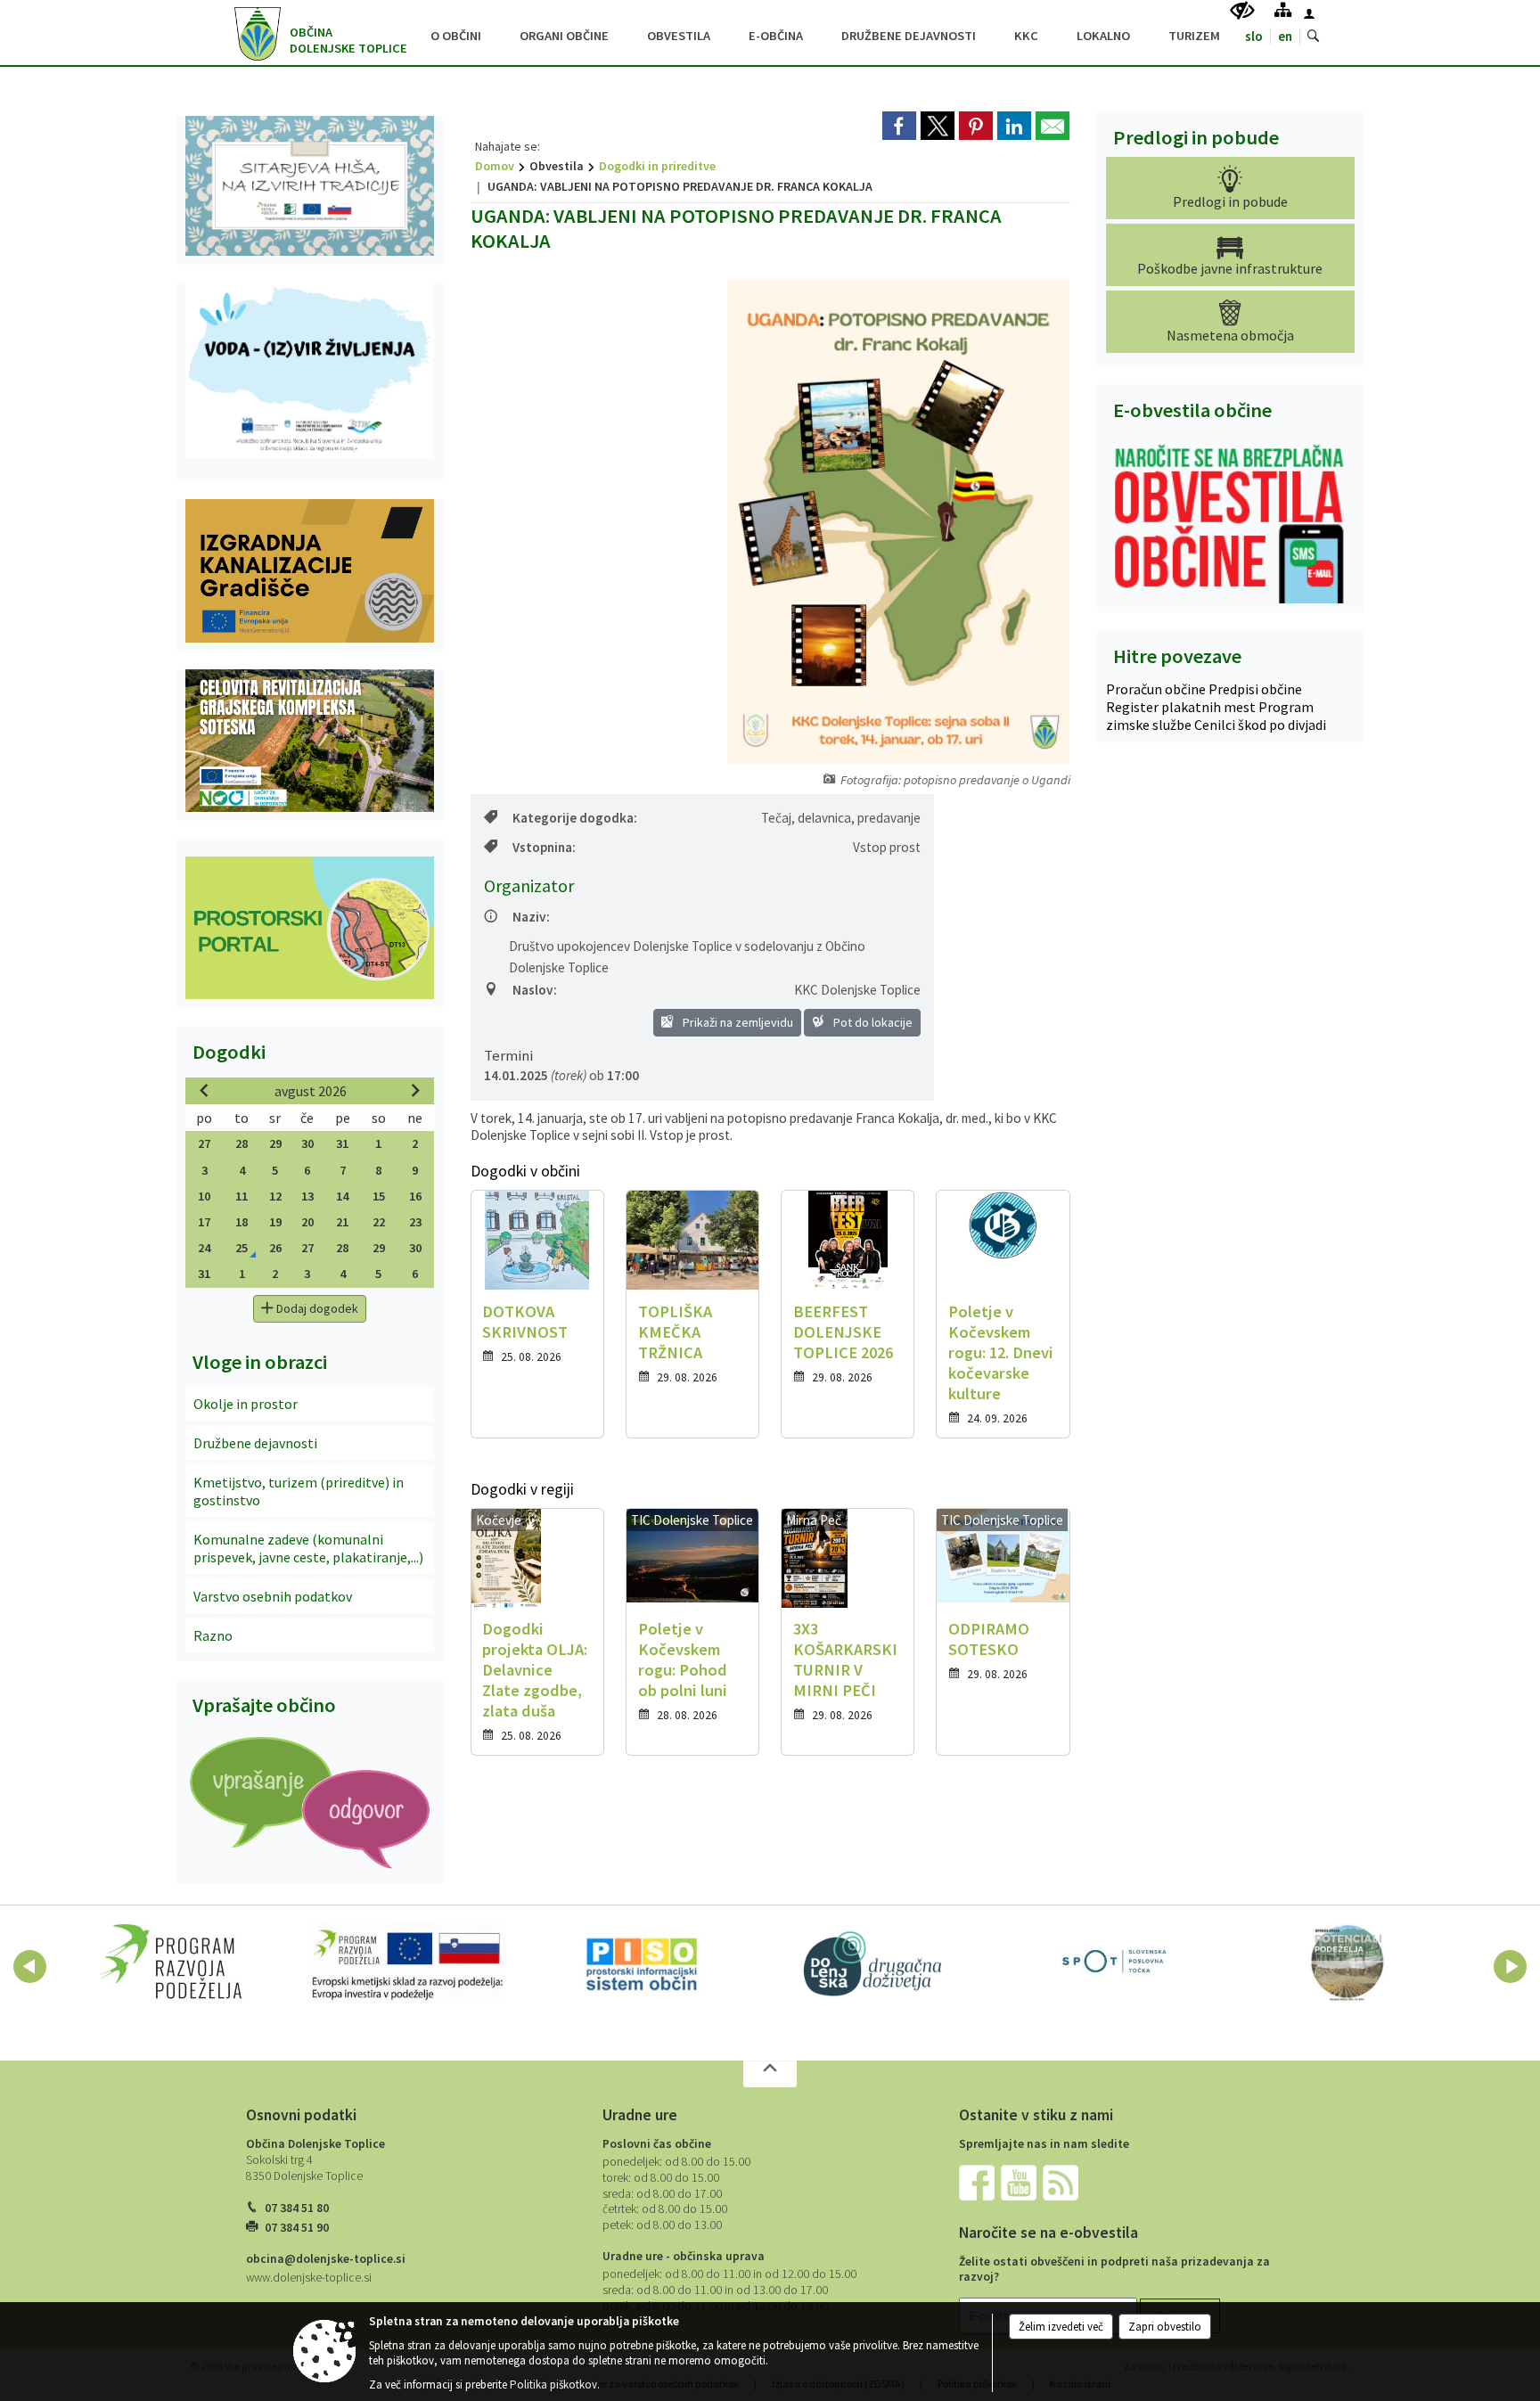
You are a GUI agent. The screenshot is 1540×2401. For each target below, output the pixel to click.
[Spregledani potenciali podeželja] (1348, 1963)
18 (242, 1222)
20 (307, 1222)
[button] (30, 1967)
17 (204, 1222)
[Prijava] (1309, 13)
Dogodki (229, 1052)
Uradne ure (640, 2115)
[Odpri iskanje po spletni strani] (1314, 37)
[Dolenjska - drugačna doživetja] (877, 1963)
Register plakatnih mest (1182, 707)
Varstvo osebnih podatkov (273, 1596)
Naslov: (535, 990)
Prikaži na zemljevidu (737, 1022)
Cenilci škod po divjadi (1260, 725)
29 (275, 1143)
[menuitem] (456, 33)
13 (307, 1196)
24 (204, 1248)
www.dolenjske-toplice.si (309, 2278)
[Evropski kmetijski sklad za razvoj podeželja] (406, 1963)
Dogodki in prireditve (657, 166)
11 (242, 1196)
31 (342, 1143)
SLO (1254, 36)
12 (275, 1196)
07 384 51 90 (297, 2228)
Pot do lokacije (872, 1022)
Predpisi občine (1255, 689)
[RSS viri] (1062, 2182)
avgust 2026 (311, 1091)
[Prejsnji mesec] (204, 1090)
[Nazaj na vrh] (770, 2074)
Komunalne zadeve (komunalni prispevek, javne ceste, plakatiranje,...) (308, 1548)
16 (415, 1196)
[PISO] (642, 1963)
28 (242, 1143)
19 (275, 1222)
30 (307, 1143)
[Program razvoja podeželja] (172, 1963)
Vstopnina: (544, 847)
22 (379, 1222)
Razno (213, 1635)
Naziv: (531, 917)
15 (379, 1196)
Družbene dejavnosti (255, 1443)
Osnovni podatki (301, 2115)
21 (342, 1222)
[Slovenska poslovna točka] (1112, 1963)
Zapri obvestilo (1165, 2327)
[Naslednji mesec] (415, 1090)
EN (1285, 36)
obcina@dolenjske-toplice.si (326, 2259)
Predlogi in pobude (1196, 137)
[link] (899, 126)
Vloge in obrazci (260, 1362)
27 (204, 1143)
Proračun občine (1157, 689)
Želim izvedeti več (1061, 2327)
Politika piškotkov (553, 2385)
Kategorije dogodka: (575, 818)
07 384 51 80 (297, 2208)
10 (204, 1196)
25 (242, 1248)
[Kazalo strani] (1283, 9)
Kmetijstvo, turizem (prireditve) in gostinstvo (299, 1491)
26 (275, 1248)
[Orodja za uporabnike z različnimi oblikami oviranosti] (1242, 11)
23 (415, 1222)
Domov (495, 166)
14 (342, 1196)
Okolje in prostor (246, 1404)
